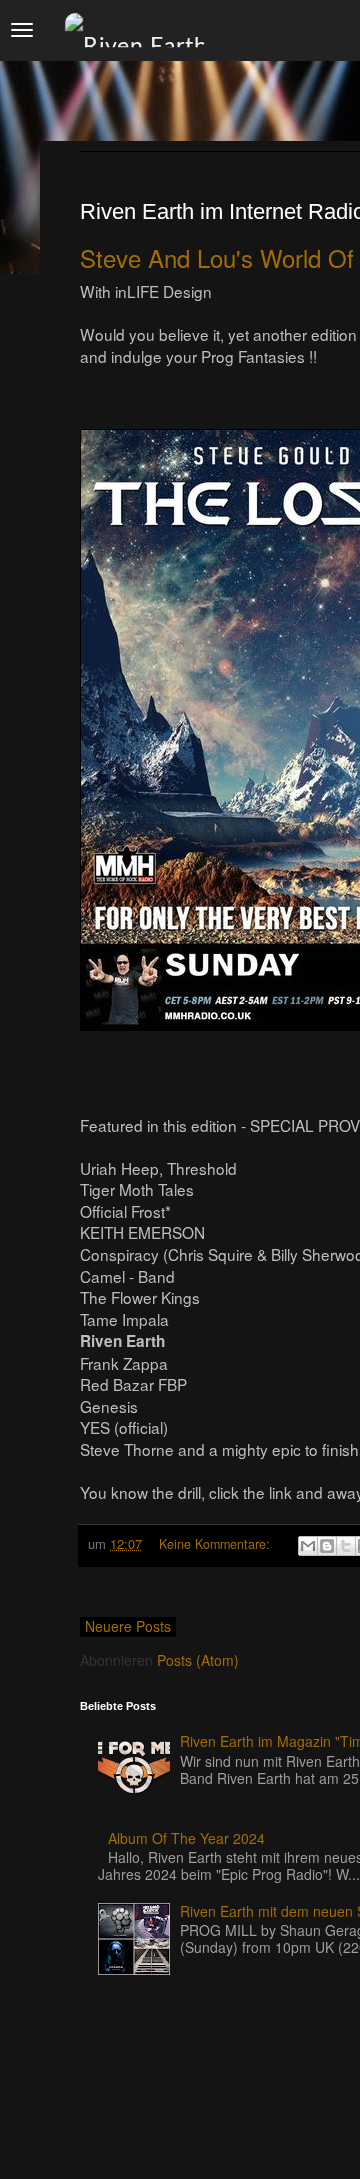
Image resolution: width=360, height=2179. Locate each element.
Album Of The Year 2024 (186, 1838)
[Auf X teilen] (346, 1546)
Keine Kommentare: (216, 1544)
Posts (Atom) (198, 1660)
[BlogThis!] (327, 1546)
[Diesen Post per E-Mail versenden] (308, 1546)
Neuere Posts (128, 1626)
